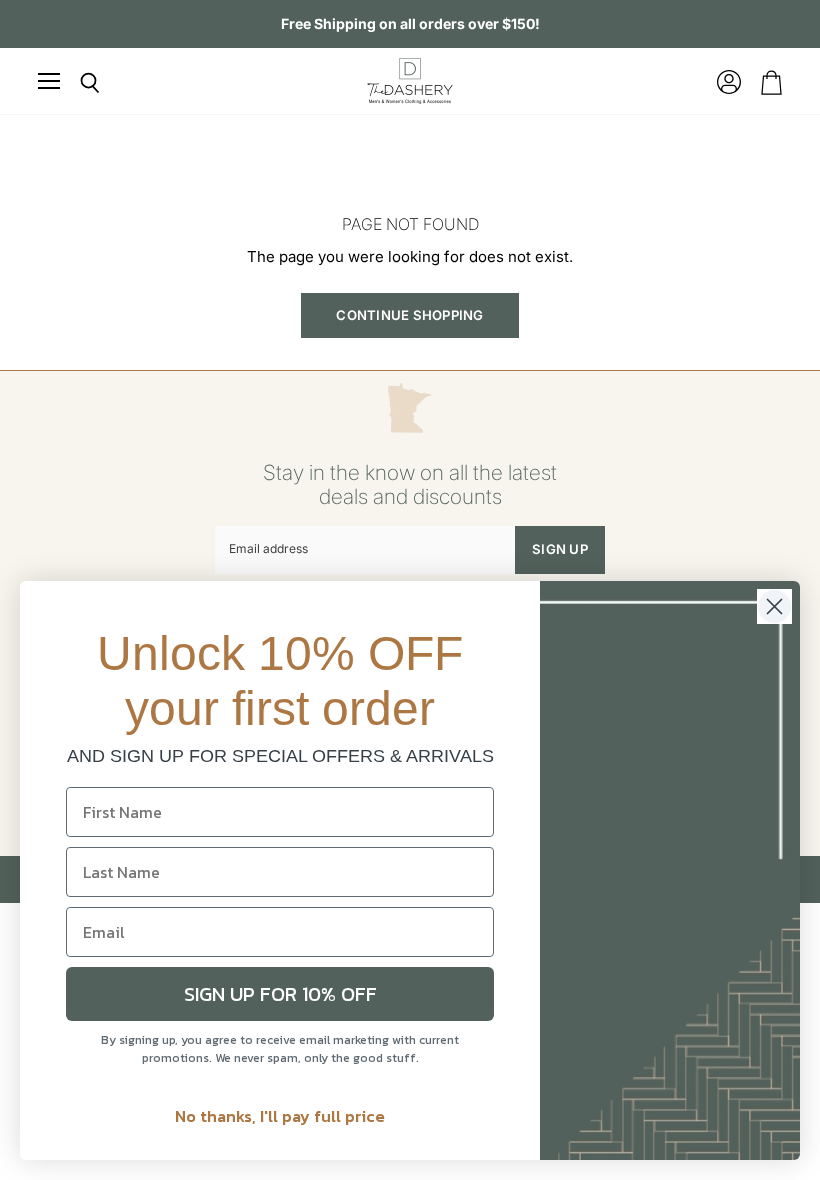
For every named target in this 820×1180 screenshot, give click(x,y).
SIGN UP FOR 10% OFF (280, 994)
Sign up (560, 549)
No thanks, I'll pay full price (280, 1116)
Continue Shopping (409, 315)
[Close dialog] (774, 606)
